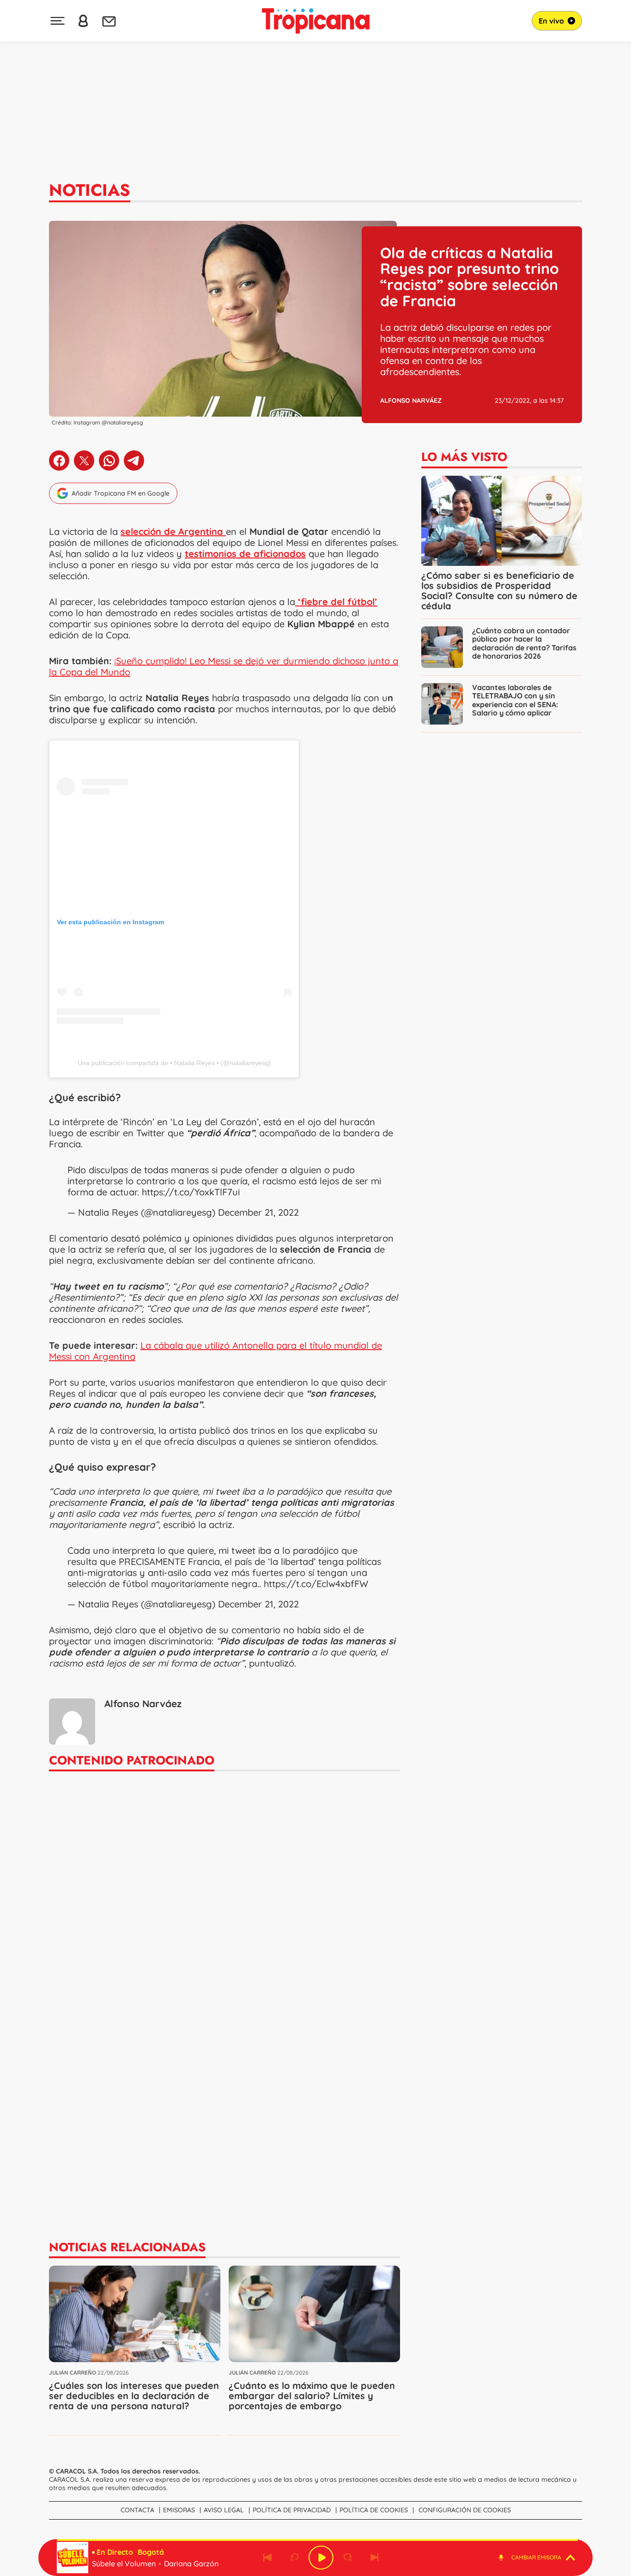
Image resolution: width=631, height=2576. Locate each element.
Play (321, 2558)
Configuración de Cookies (465, 2510)
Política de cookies (374, 2510)
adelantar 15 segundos (348, 2558)
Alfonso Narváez (411, 400)
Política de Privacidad (292, 2510)
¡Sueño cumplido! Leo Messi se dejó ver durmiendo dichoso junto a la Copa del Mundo (224, 666)
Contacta (137, 2510)
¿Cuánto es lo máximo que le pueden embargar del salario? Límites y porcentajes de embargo (312, 2396)
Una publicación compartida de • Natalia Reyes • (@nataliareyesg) (174, 1063)
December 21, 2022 (258, 1212)
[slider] (317, 2540)
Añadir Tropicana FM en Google (121, 493)
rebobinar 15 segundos (294, 2558)
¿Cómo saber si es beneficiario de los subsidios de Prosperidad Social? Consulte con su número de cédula (499, 591)
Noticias (90, 190)
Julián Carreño (73, 2373)
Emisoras (179, 2510)
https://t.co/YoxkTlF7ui (191, 1192)
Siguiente (375, 2558)
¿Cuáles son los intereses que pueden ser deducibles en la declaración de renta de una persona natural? (134, 2396)
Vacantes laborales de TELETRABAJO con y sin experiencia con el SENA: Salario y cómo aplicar (515, 700)
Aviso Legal (224, 2510)
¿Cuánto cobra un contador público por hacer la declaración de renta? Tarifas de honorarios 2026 (524, 643)
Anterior (267, 2558)
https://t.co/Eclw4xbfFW (316, 1584)
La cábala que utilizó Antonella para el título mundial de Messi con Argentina (215, 1351)
